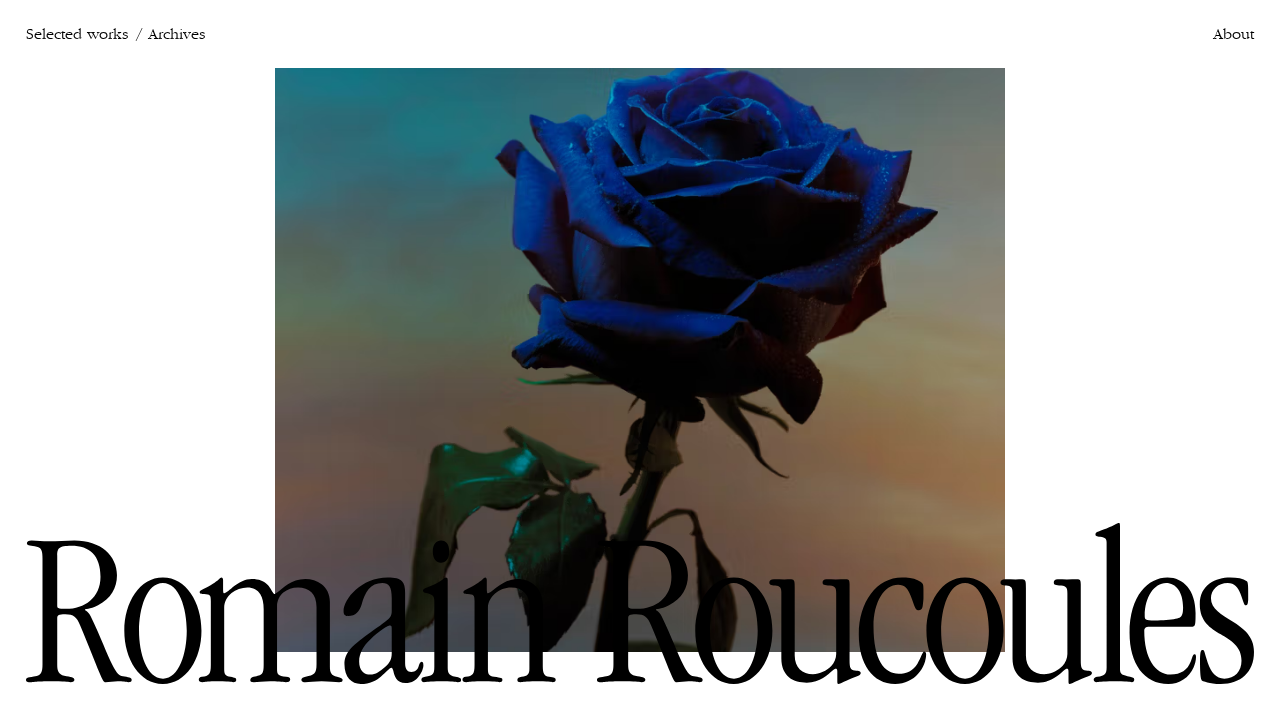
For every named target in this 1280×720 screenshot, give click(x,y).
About (1233, 34)
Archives (176, 34)
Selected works (77, 34)
